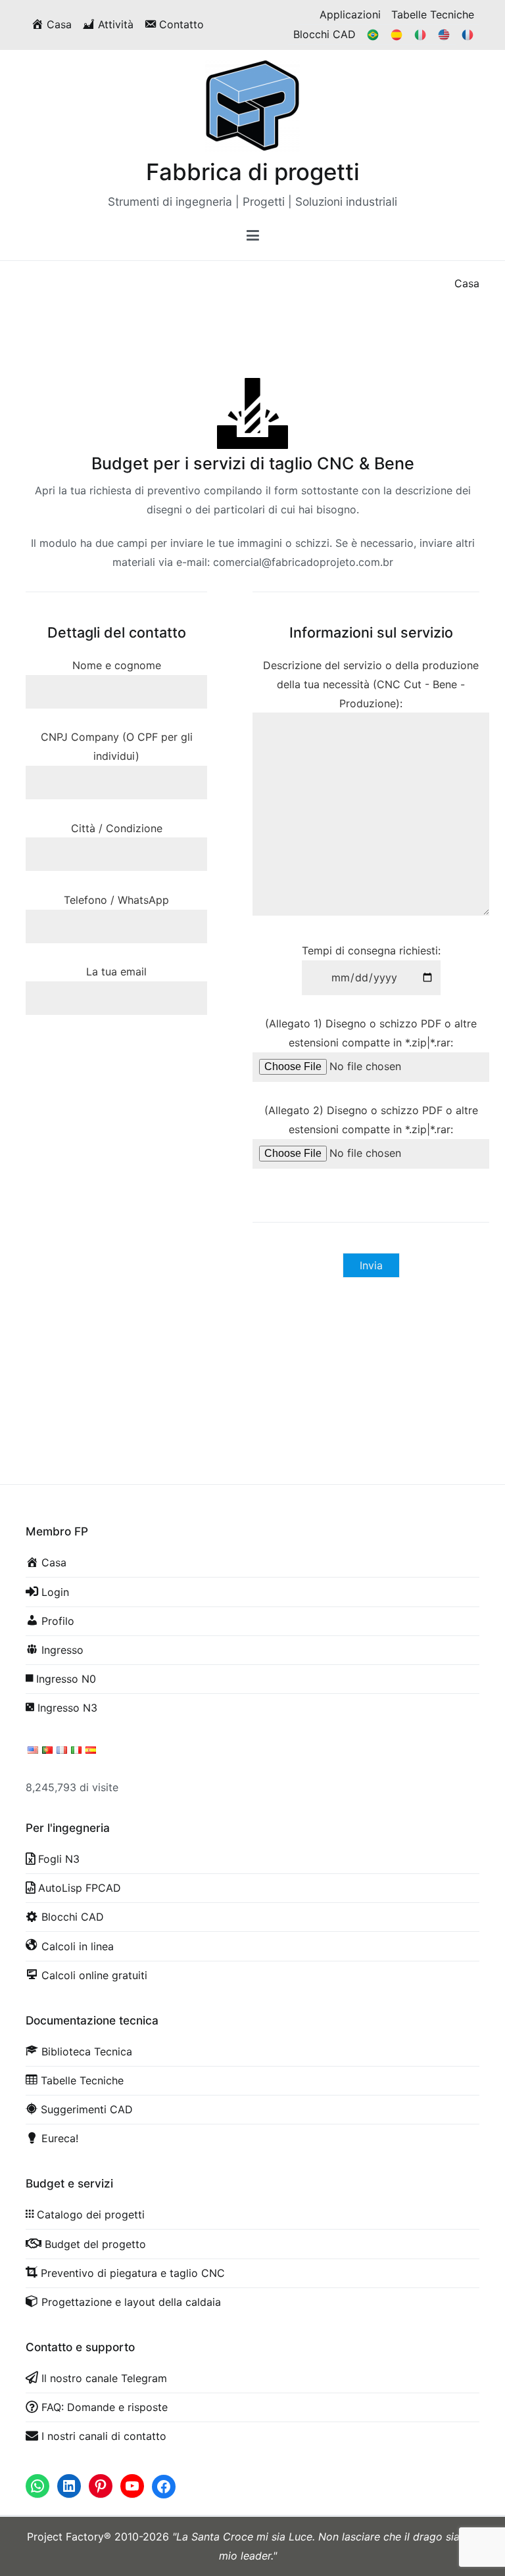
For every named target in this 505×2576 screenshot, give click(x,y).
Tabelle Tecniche (433, 14)
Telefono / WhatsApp (116, 900)
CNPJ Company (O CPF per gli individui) (117, 746)
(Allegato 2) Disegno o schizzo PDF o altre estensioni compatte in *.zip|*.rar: (371, 1120)
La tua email (116, 972)
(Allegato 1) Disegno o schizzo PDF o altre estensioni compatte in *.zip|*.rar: (371, 1033)
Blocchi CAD (325, 34)
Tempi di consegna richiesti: (371, 950)
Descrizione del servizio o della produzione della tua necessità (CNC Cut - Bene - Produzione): (371, 684)
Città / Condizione (117, 828)
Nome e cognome (117, 665)
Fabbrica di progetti (253, 172)
